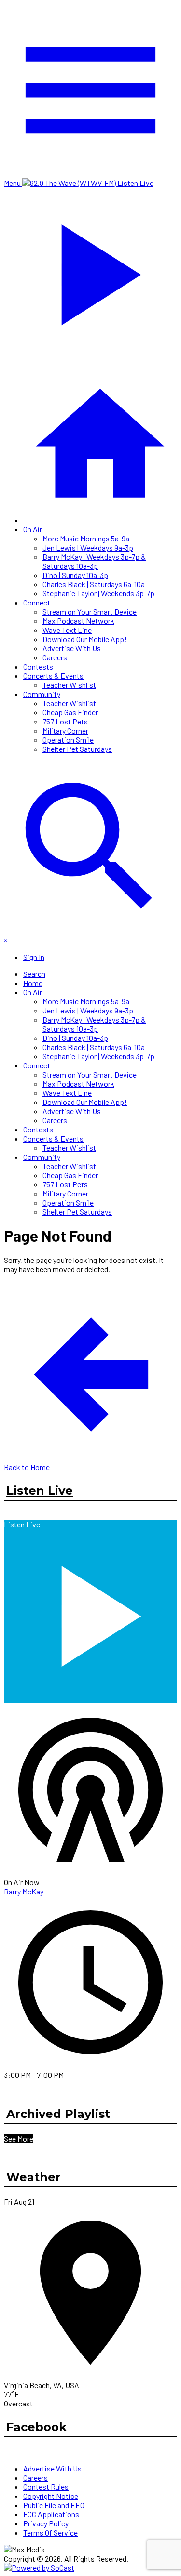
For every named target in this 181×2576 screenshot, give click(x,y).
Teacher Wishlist (69, 685)
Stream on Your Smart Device (90, 611)
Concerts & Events (53, 676)
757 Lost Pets (65, 721)
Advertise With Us (72, 648)
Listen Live (40, 1491)
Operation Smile (68, 740)
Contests (38, 666)
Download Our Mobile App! (85, 639)
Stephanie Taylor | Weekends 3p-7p (98, 593)
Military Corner (65, 730)
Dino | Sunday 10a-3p (75, 575)
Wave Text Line (67, 630)
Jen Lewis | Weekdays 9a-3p (88, 547)
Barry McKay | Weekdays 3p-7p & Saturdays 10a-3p (94, 561)
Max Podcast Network (78, 621)
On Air (33, 529)
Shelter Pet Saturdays (77, 749)
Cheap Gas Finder (70, 712)
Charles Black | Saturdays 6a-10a (94, 584)
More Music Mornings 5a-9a (86, 538)
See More (19, 2138)
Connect (37, 602)
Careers (55, 657)
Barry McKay (24, 1891)
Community (42, 694)
